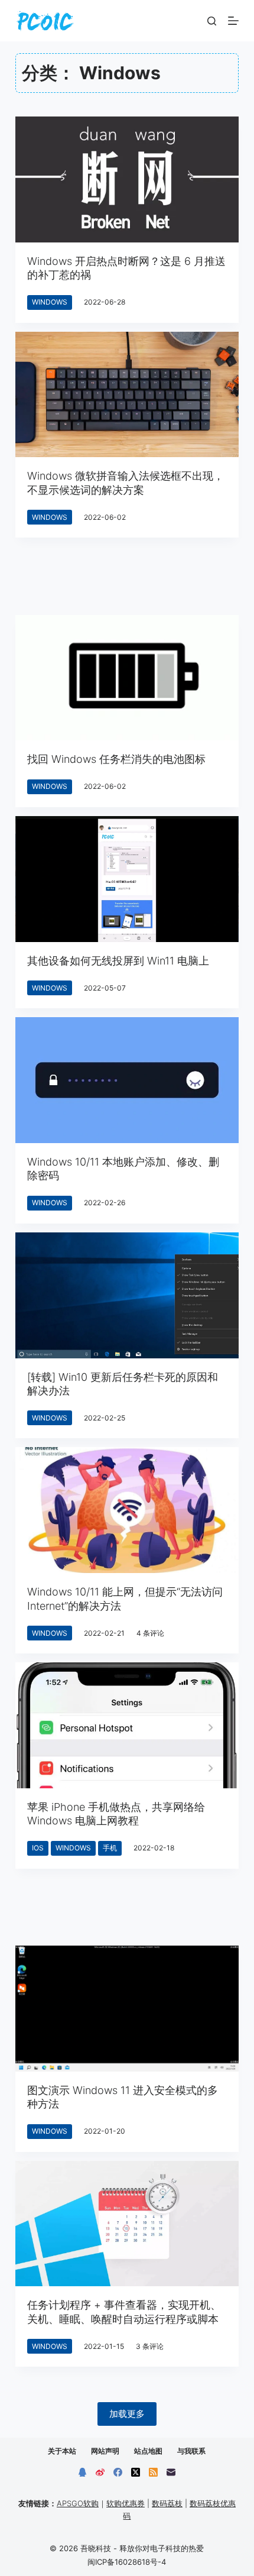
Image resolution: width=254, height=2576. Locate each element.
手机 (110, 1848)
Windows (50, 302)
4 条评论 (150, 1633)
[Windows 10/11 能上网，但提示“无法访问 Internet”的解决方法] (127, 1510)
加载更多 (127, 2414)
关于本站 (62, 2451)
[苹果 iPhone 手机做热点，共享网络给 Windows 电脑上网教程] (127, 1725)
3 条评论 (150, 2346)
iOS (38, 1848)
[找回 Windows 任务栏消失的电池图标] (127, 678)
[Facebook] (118, 2472)
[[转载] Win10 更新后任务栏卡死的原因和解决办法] (127, 1295)
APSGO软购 (78, 2503)
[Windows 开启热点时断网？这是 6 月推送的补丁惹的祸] (127, 179)
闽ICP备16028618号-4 (127, 2562)
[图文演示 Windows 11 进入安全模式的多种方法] (127, 2009)
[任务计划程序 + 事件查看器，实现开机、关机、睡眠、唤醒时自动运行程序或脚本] (127, 2224)
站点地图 (148, 2451)
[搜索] (212, 21)
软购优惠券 (126, 2503)
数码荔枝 (167, 2503)
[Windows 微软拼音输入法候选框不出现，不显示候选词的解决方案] (127, 395)
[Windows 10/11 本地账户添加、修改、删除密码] (127, 1080)
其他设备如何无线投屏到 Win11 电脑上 (118, 961)
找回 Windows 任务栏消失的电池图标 (116, 759)
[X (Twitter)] (136, 2472)
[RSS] (153, 2472)
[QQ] (82, 2472)
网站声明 (105, 2451)
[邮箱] (171, 2472)
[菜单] (233, 21)
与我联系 (191, 2451)
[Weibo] (100, 2472)
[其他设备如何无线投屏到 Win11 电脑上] (127, 879)
